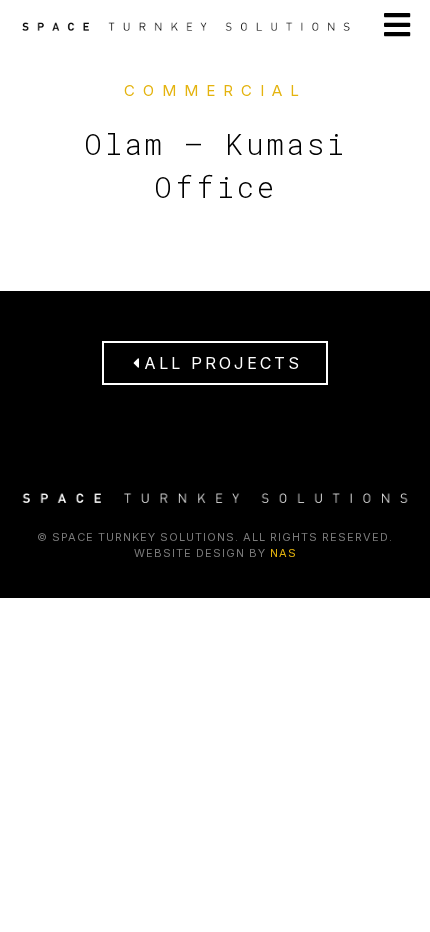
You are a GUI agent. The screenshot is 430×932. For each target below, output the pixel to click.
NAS (283, 553)
